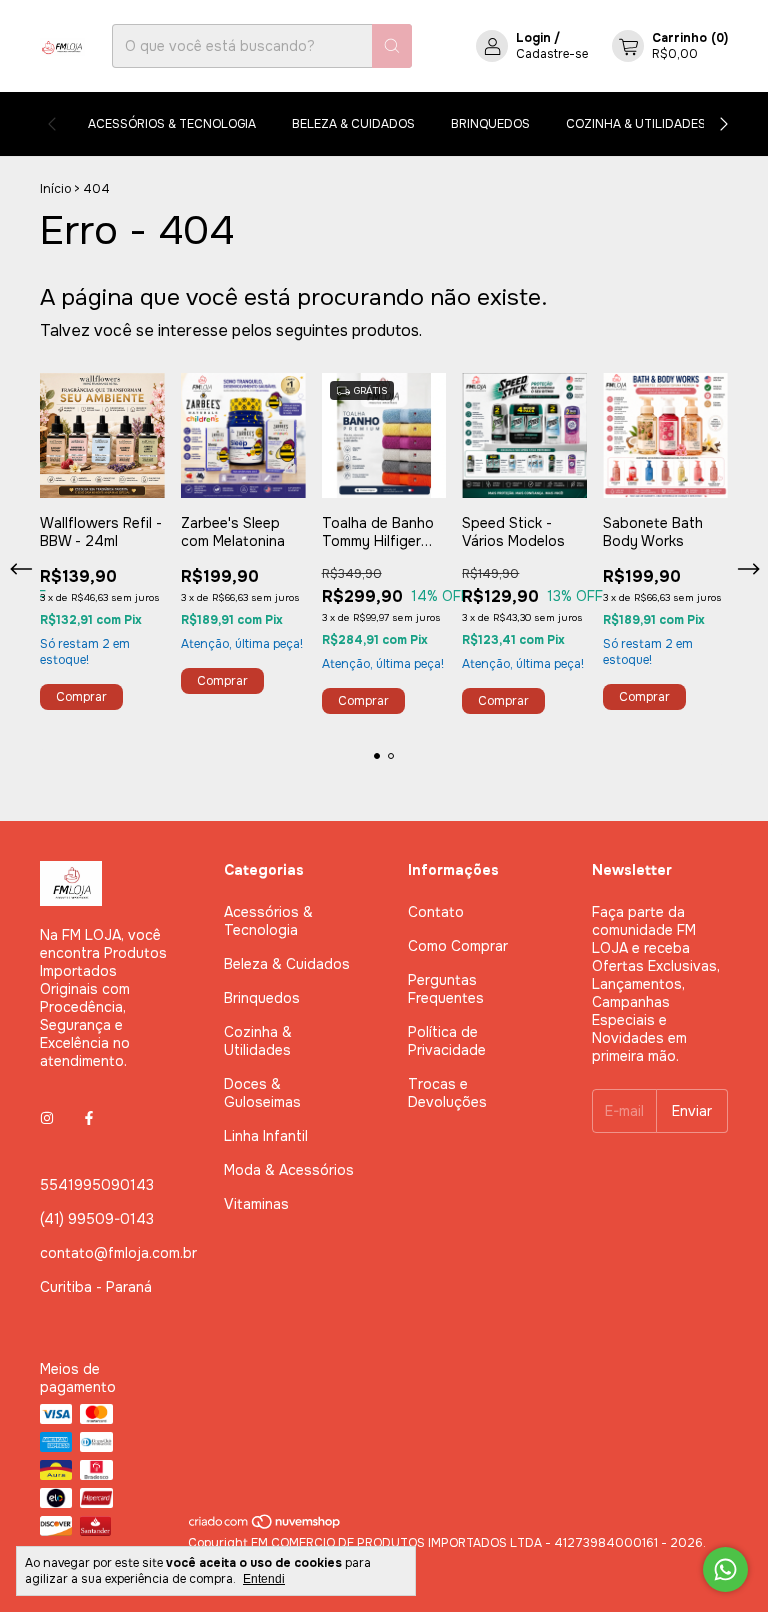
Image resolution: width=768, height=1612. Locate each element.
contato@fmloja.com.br (118, 1253)
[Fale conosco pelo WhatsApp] (725, 1569)
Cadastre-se (552, 54)
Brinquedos (490, 124)
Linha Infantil (266, 1136)
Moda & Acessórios (289, 1170)
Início (55, 189)
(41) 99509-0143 (97, 1219)
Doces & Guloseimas (262, 1093)
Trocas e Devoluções (447, 1093)
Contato (436, 912)
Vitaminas (256, 1204)
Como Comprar (458, 946)
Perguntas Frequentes (446, 989)
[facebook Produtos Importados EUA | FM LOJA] (89, 1119)
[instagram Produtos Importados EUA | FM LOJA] (47, 1119)
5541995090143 (97, 1185)
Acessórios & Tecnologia (172, 124)
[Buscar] (392, 46)
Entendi (264, 1579)
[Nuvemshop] (265, 1527)
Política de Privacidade (447, 1041)
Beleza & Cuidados (353, 124)
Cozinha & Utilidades (636, 124)
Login (533, 38)
